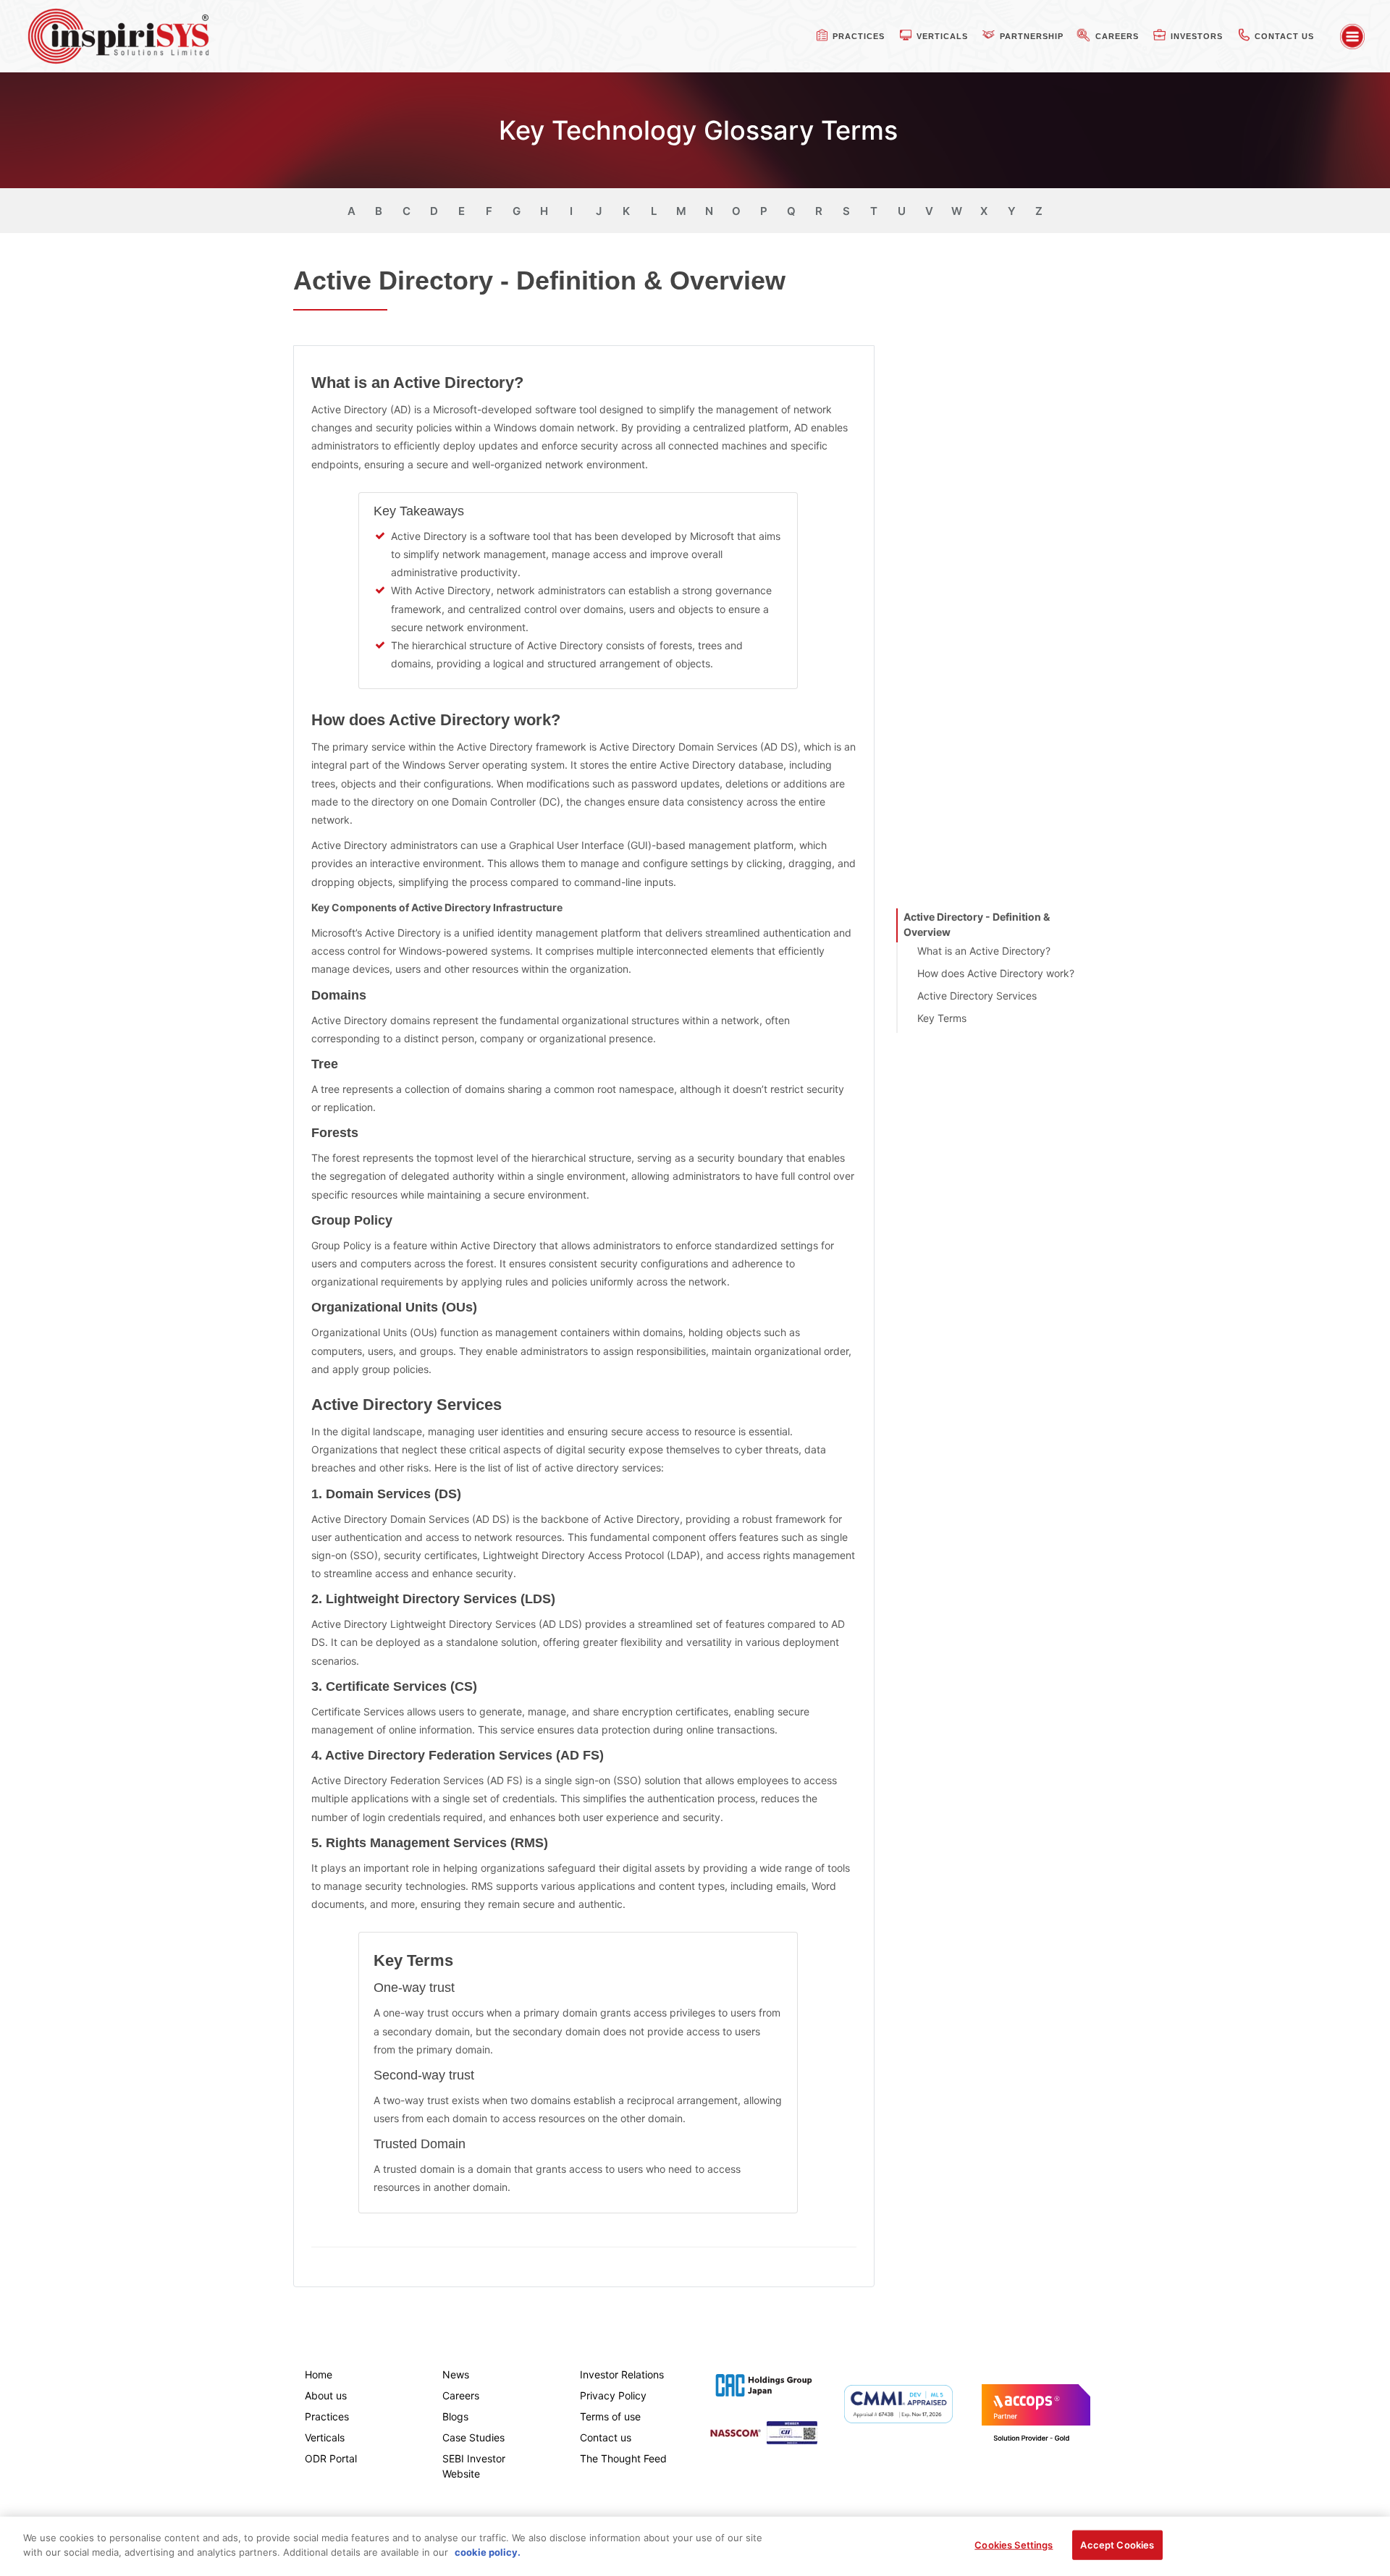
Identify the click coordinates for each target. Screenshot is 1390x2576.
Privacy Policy (613, 2395)
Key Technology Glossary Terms (698, 130)
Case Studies (473, 2437)
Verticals (325, 2437)
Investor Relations (622, 2374)
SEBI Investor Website (474, 2466)
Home (319, 2374)
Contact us (606, 2437)
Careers (461, 2395)
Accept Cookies (1117, 2545)
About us (326, 2395)
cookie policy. (488, 2551)
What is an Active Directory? (984, 951)
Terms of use (610, 2416)
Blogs (455, 2416)
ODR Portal (331, 2458)
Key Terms (942, 1018)
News (456, 2374)
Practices (327, 2416)
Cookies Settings (1014, 2545)
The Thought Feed (623, 2458)
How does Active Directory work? (996, 973)
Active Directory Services (977, 996)
